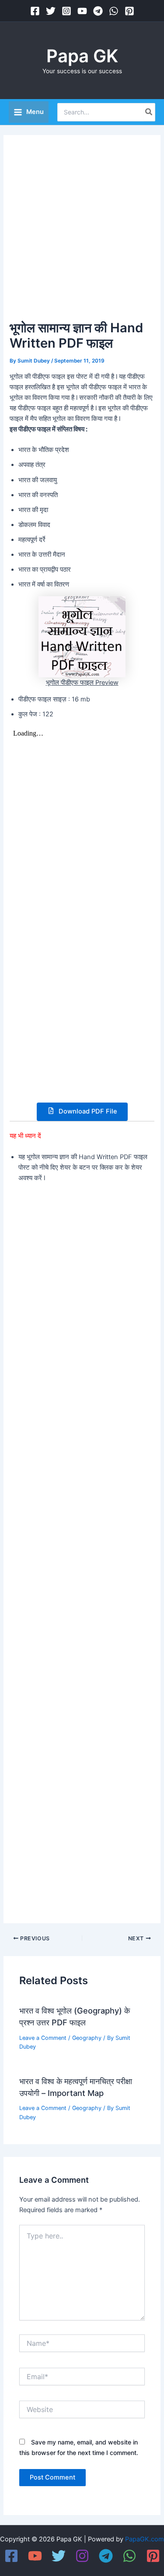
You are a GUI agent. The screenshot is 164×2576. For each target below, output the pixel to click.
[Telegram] (98, 11)
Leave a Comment (43, 2038)
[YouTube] (82, 11)
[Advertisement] (82, 231)
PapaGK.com (145, 2539)
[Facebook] (35, 11)
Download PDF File (87, 1111)
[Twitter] (51, 11)
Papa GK (82, 56)
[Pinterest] (129, 11)
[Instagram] (66, 11)
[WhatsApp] (114, 11)
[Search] (149, 112)
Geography (87, 2038)
